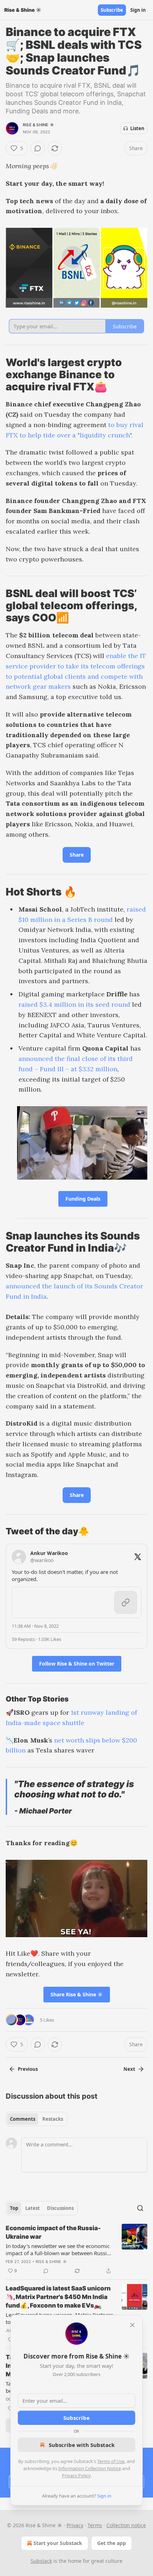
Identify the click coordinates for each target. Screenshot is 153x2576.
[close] (132, 2325)
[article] (76, 2249)
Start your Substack (58, 2543)
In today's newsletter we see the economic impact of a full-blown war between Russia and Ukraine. (58, 2249)
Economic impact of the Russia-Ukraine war (53, 2232)
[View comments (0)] (38, 148)
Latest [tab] (33, 2208)
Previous (28, 2069)
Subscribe (112, 10)
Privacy (75, 2525)
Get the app (112, 2543)
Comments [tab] (23, 2119)
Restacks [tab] (53, 2119)
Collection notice (126, 2525)
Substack (41, 2561)
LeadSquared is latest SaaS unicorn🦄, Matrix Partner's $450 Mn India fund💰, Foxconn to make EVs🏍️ (58, 2297)
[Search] (140, 2208)
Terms (95, 2525)
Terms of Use (111, 2461)
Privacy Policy (76, 2475)
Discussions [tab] (60, 2208)
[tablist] (36, 2119)
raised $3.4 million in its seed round (74, 1004)
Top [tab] (14, 2208)
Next (129, 2069)
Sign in (138, 10)
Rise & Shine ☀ (38, 125)
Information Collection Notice (90, 2468)
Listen (137, 128)
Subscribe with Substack (82, 2445)
